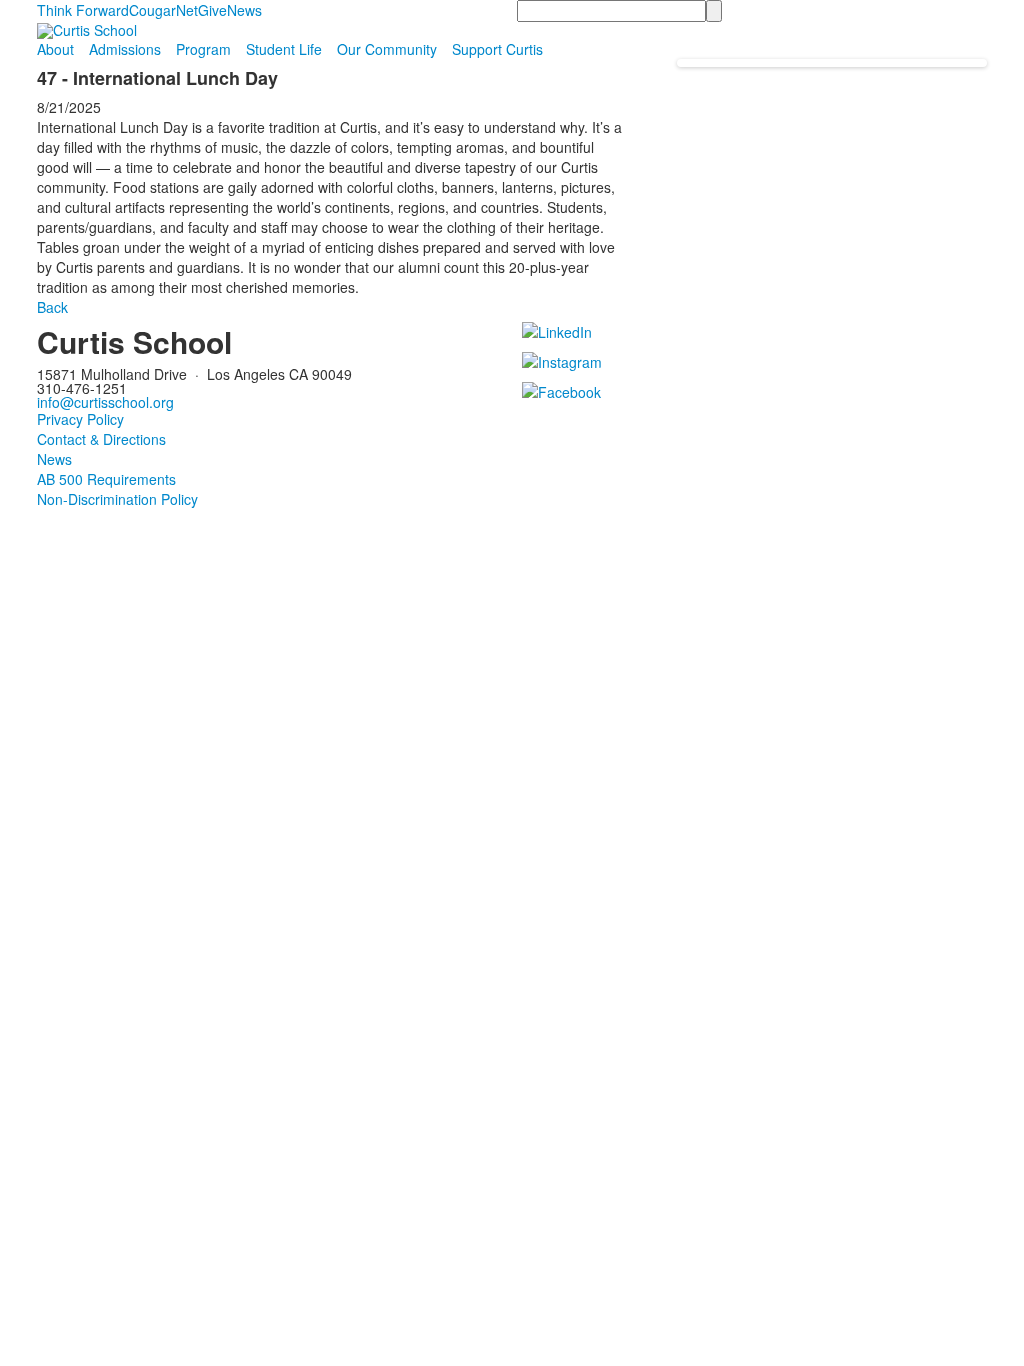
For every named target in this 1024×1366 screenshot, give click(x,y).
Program (203, 49)
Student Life (284, 49)
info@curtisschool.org (105, 402)
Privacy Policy (80, 419)
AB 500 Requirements (106, 479)
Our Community (387, 49)
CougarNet (163, 10)
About (55, 49)
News (244, 10)
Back (52, 307)
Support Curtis (497, 49)
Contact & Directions (101, 439)
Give (212, 10)
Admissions (125, 49)
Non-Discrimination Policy (117, 499)
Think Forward (83, 10)
